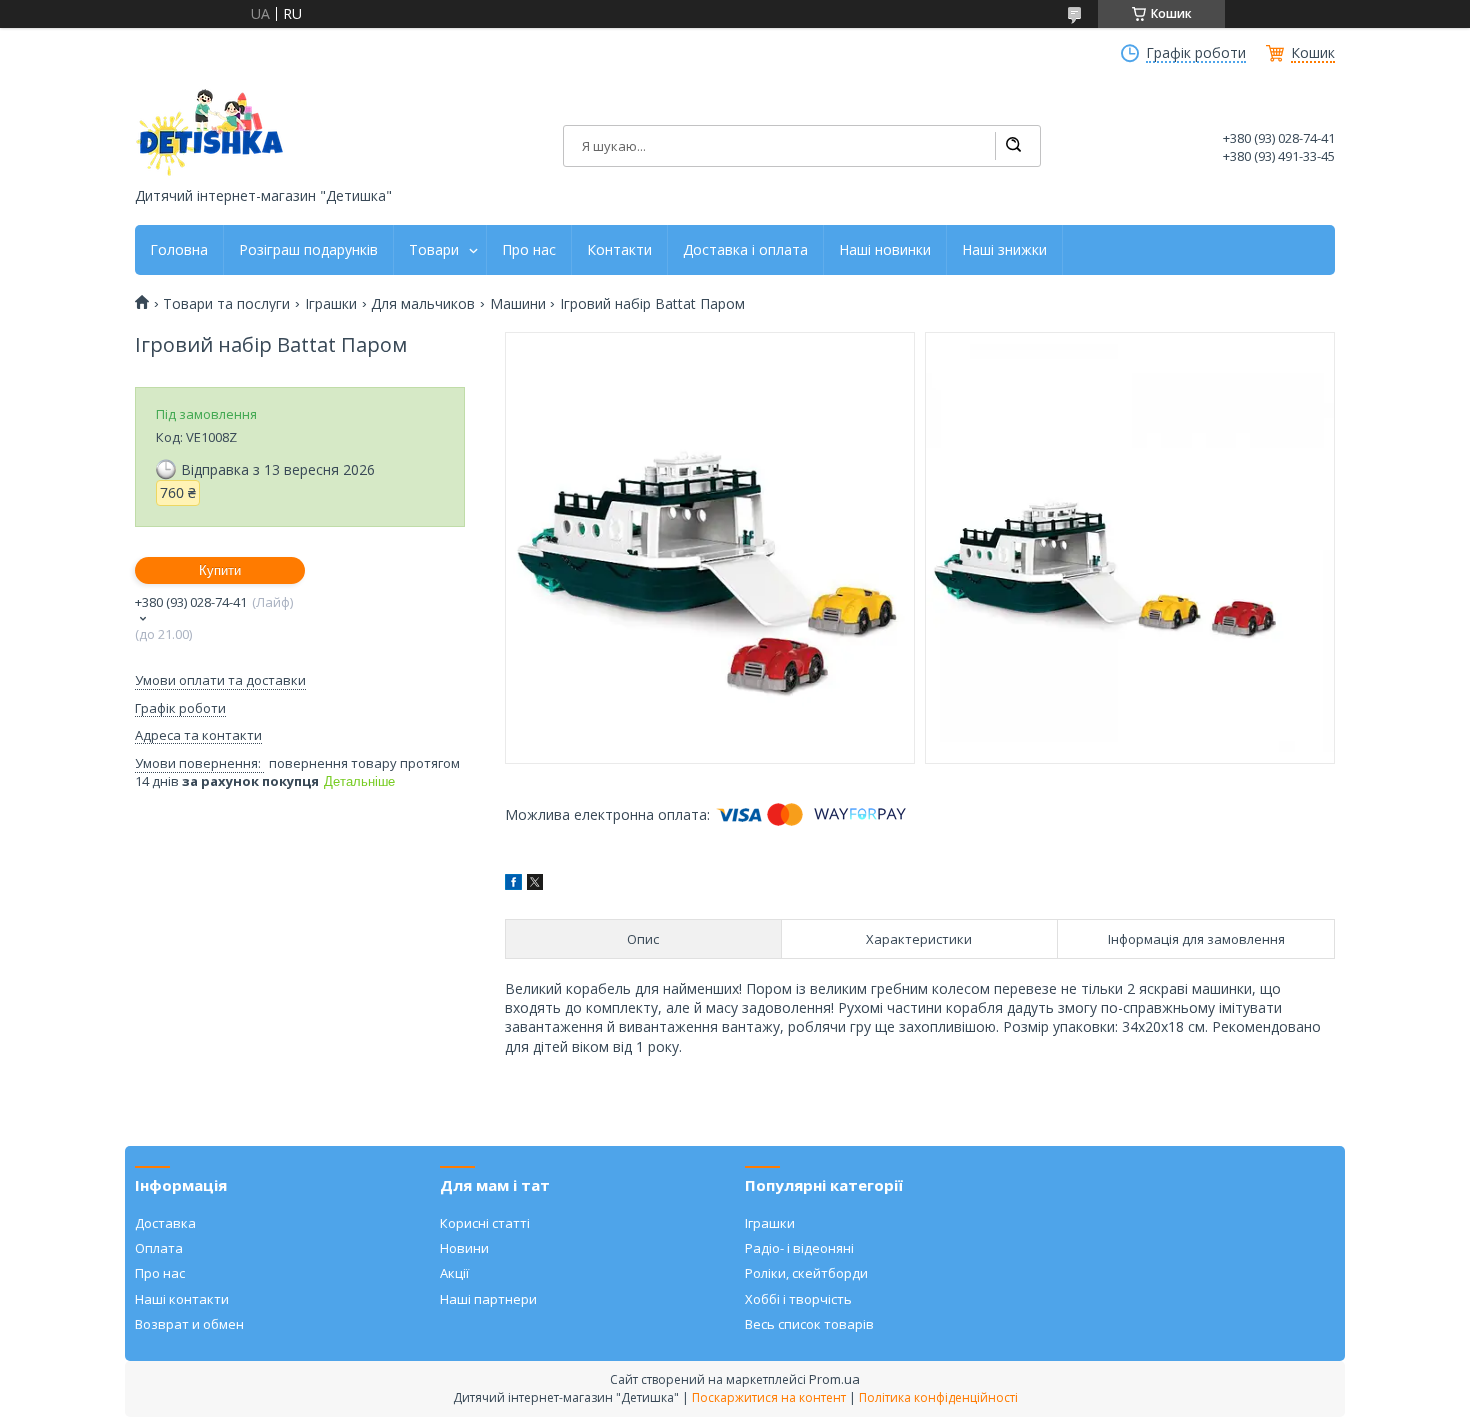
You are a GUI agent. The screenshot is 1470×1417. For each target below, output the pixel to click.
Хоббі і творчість (798, 1299)
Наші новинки (885, 250)
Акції (454, 1273)
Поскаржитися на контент (769, 1397)
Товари (434, 250)
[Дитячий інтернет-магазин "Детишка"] (210, 132)
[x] (535, 884)
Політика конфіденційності (938, 1397)
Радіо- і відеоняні (799, 1248)
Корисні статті (485, 1223)
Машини (518, 304)
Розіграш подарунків (308, 250)
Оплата (159, 1248)
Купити (220, 570)
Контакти (619, 250)
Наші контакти (182, 1299)
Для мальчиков (423, 304)
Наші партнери (488, 1299)
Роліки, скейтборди (806, 1273)
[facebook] (513, 884)
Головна (179, 250)
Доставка (165, 1223)
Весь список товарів (809, 1324)
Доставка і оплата (745, 250)
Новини (464, 1248)
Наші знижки (1004, 250)
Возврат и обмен (189, 1324)
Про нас (529, 250)
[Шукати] (1013, 146)
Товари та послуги (226, 304)
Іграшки (331, 304)
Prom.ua (834, 1379)
